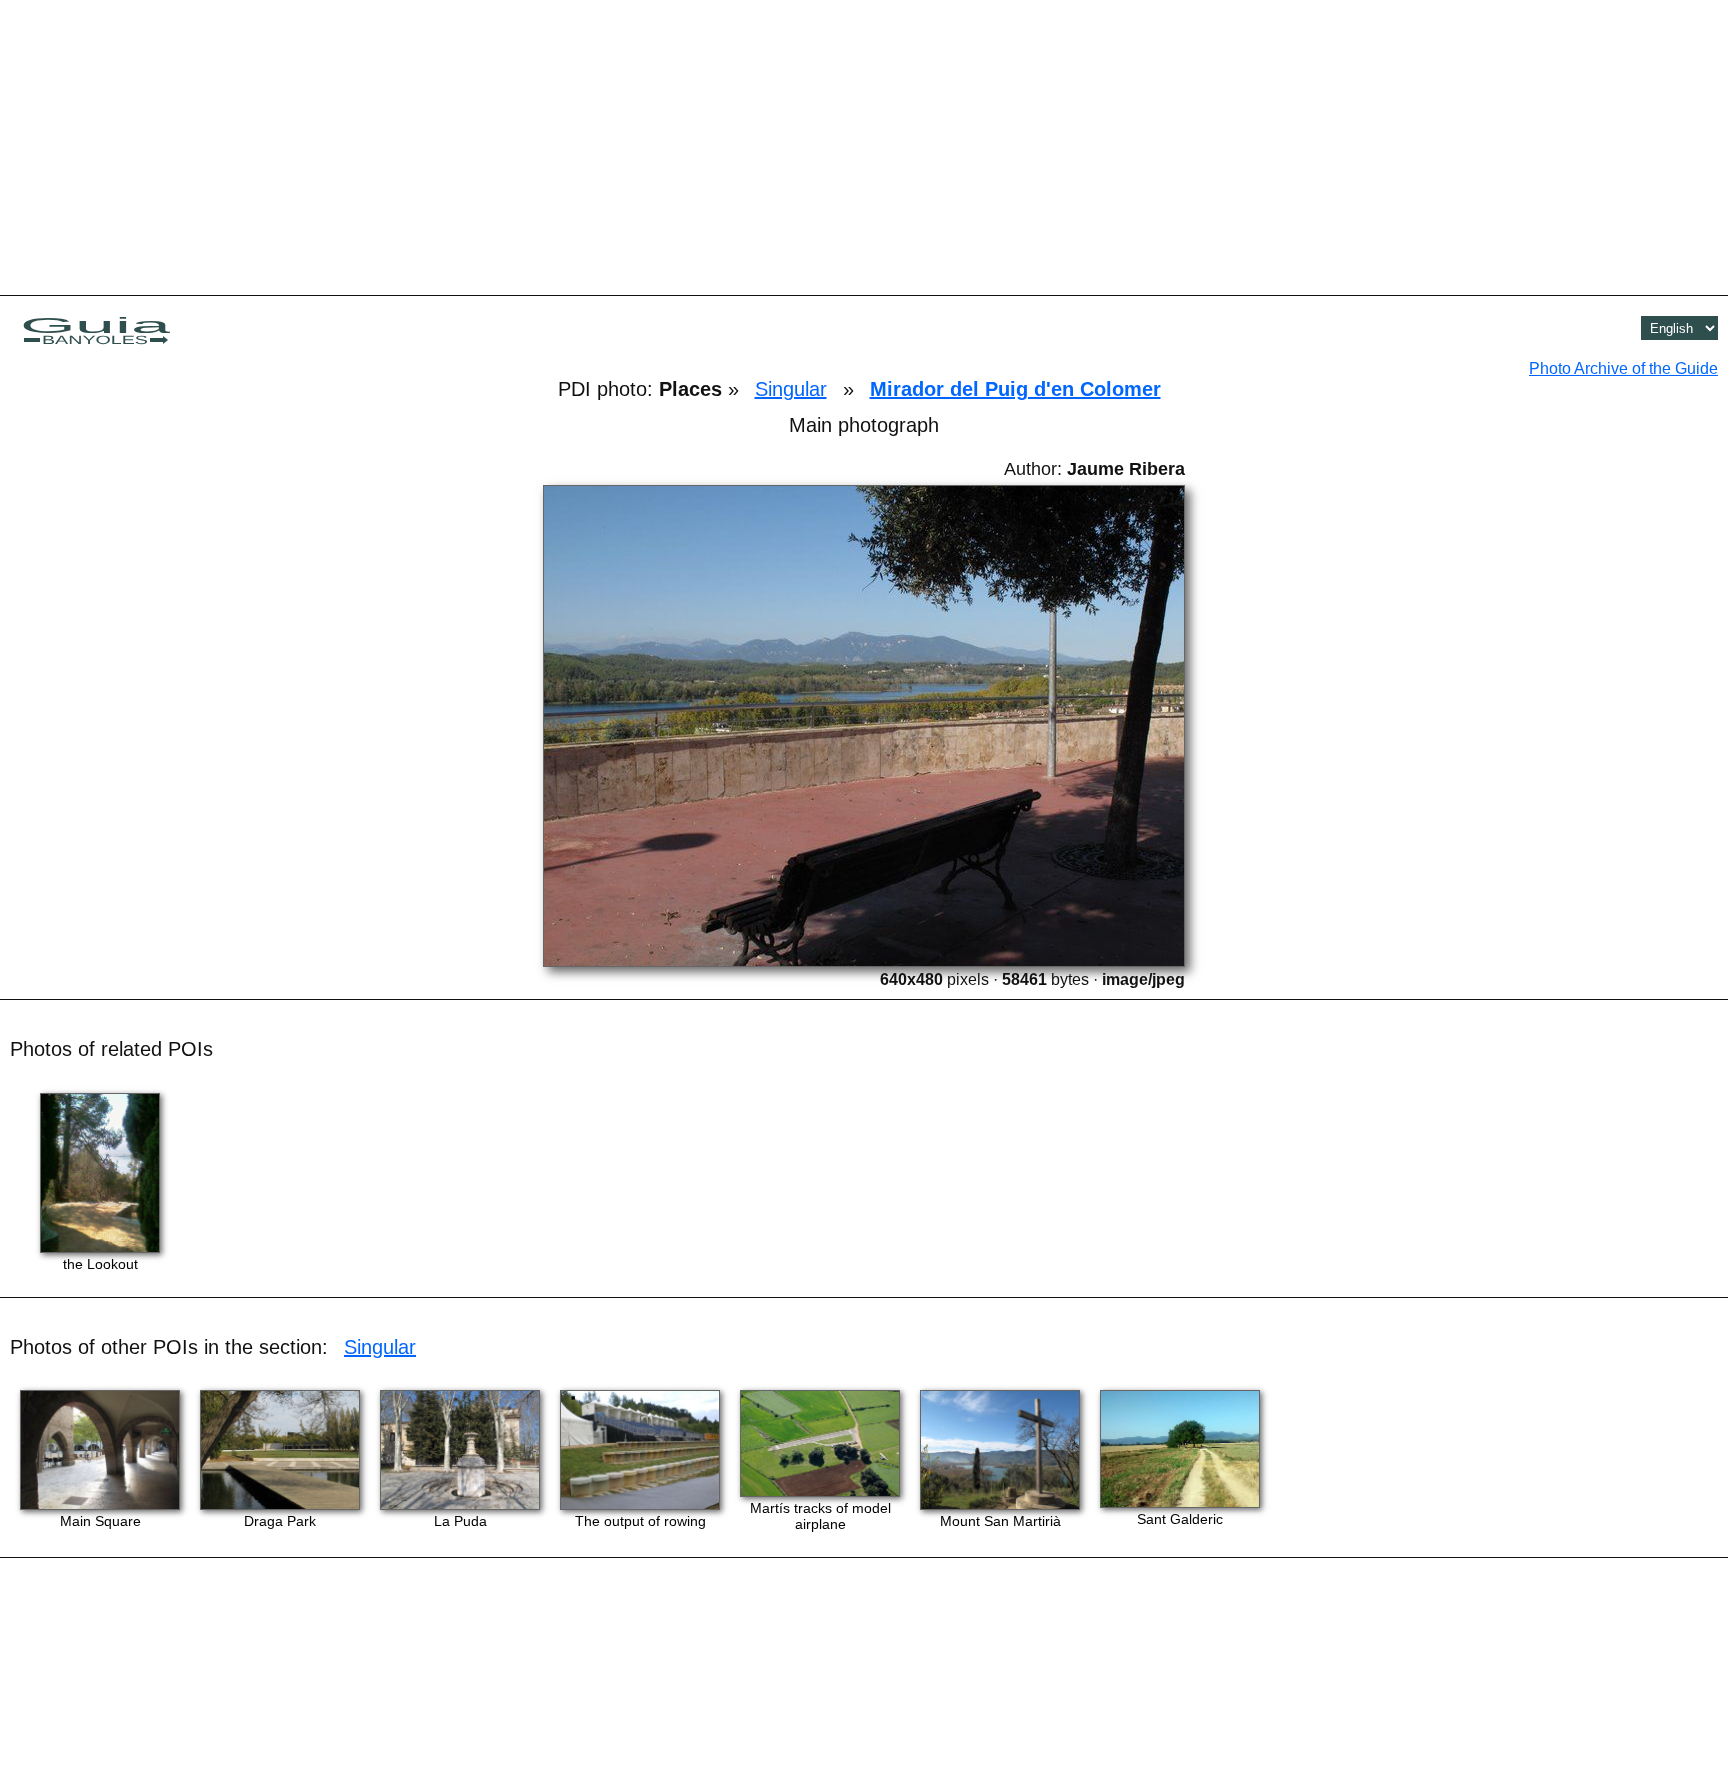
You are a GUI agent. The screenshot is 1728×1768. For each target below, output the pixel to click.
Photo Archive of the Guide (1623, 368)
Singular (791, 389)
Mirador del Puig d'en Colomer (1015, 389)
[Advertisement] (864, 145)
